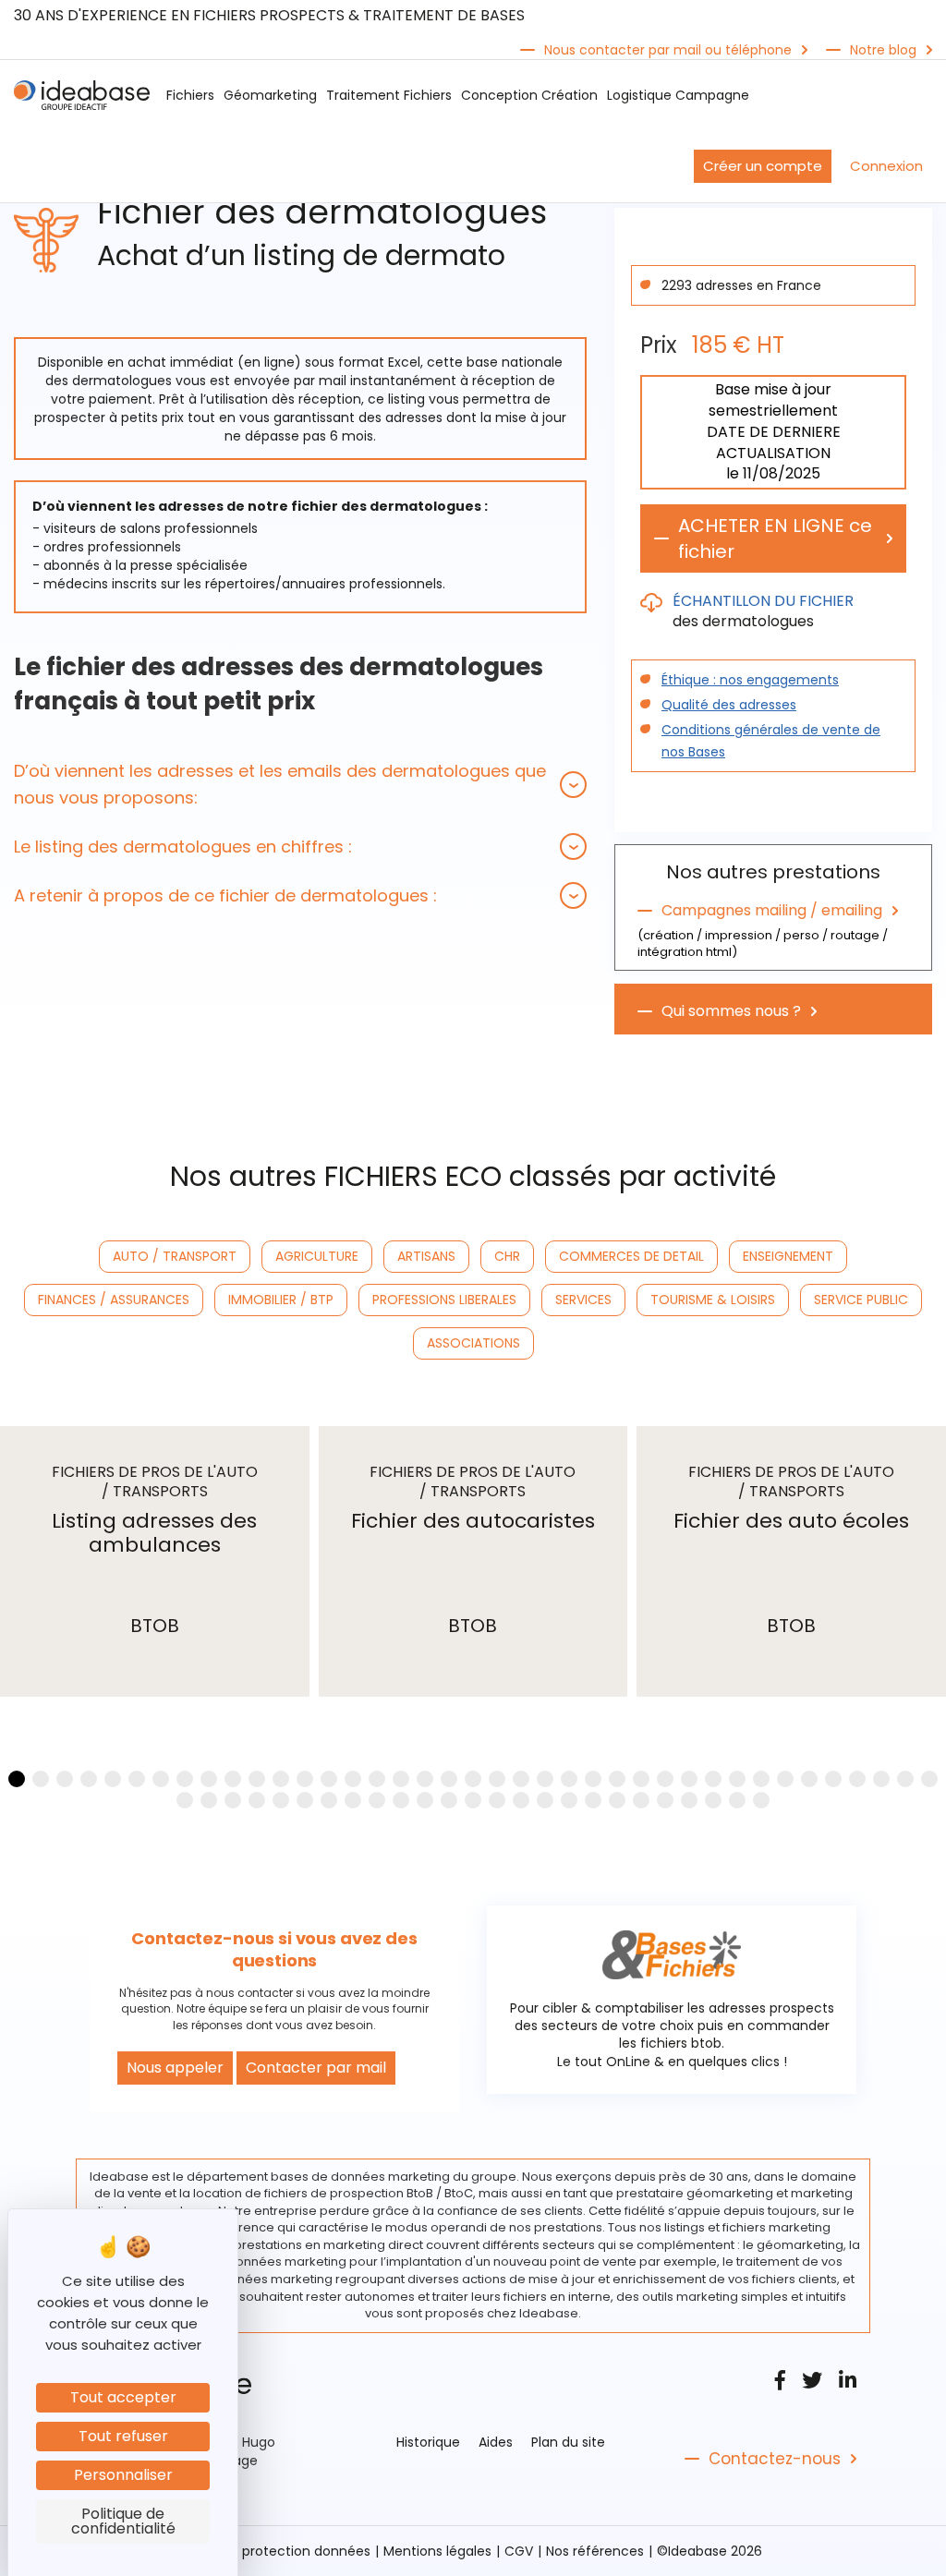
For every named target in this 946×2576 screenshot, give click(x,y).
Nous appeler (175, 2068)
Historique (428, 2442)
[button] (300, 784)
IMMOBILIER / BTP (281, 1300)
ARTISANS (426, 1256)
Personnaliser (123, 2475)
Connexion (886, 166)
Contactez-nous (775, 2459)
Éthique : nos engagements (750, 680)
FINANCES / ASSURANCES (114, 1300)
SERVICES (583, 1300)
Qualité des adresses (729, 705)
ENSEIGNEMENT (788, 1256)
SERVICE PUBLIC (861, 1300)
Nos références (595, 2551)
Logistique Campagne (678, 95)
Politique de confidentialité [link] (123, 2521)
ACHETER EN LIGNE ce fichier (775, 538)
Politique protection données (277, 2551)
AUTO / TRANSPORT (175, 1256)
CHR (507, 1256)
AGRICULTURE (317, 1256)
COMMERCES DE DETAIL (631, 1256)
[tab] (300, 784)
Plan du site (568, 2442)
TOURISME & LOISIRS (713, 1300)
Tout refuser (123, 2436)
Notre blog (883, 50)
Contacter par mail (316, 2068)
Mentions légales (437, 2551)
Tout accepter (123, 2397)
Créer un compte (763, 166)
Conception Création (529, 95)
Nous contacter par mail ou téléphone (668, 50)
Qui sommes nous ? (731, 1011)
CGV (519, 2551)
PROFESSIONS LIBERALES (444, 1300)
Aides (496, 2442)
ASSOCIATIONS (473, 1343)
